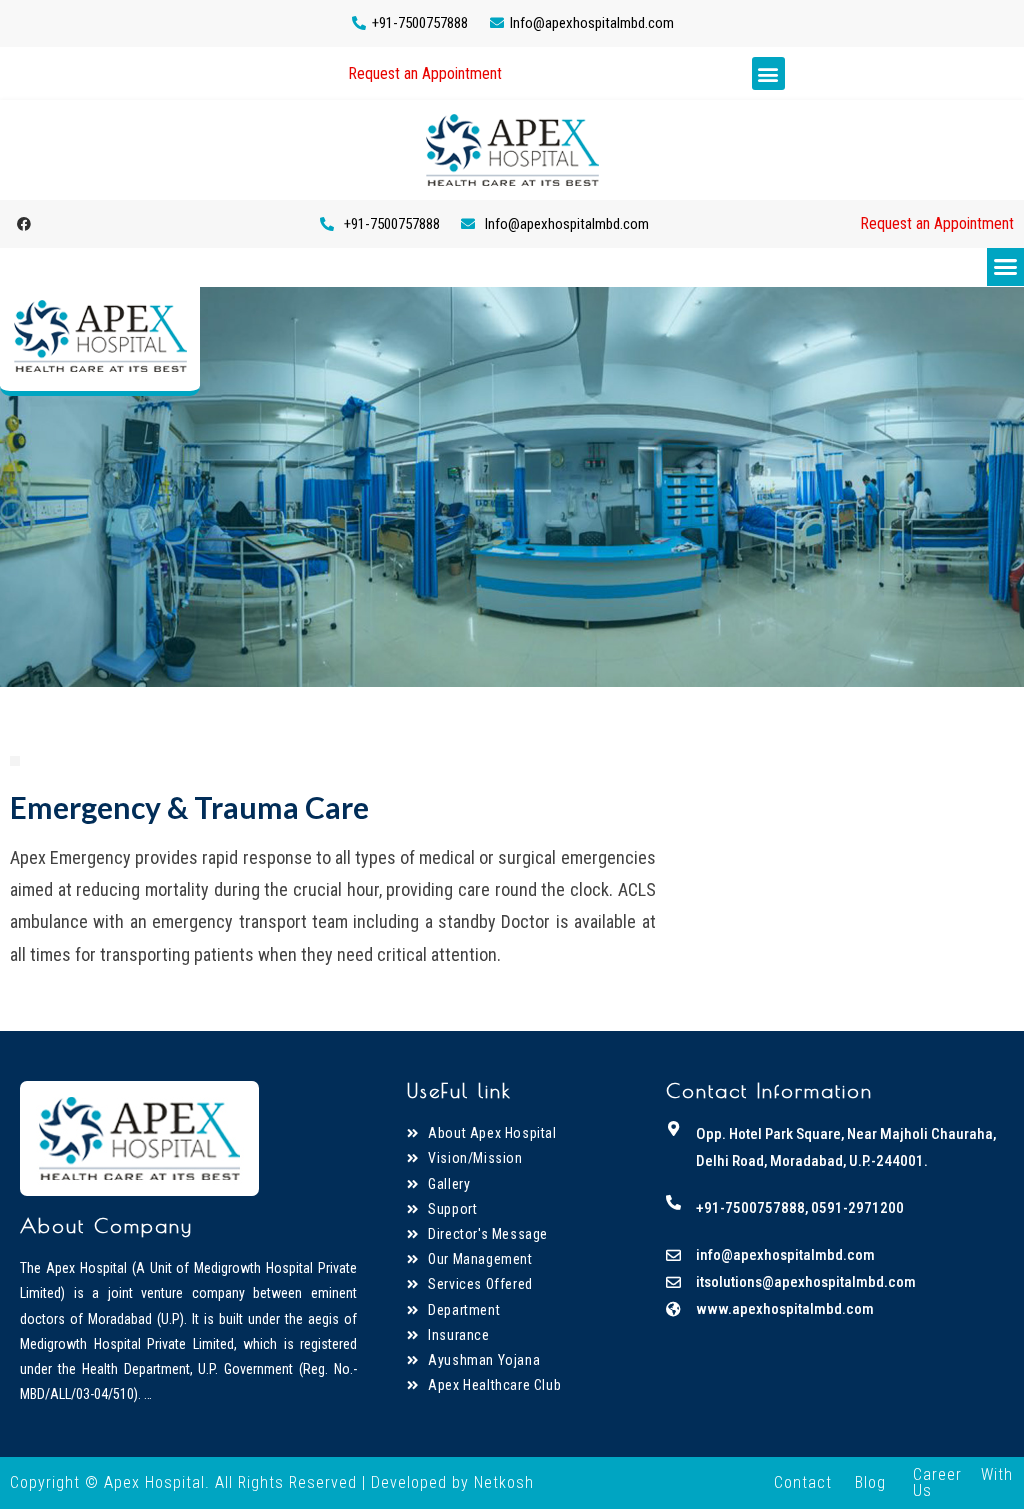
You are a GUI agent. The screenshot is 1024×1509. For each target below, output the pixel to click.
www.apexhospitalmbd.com (785, 1309)
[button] (425, 74)
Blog (870, 1482)
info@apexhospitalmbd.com (785, 1255)
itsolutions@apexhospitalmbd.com (806, 1282)
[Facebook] (24, 224)
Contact (803, 1482)
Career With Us (963, 1482)
